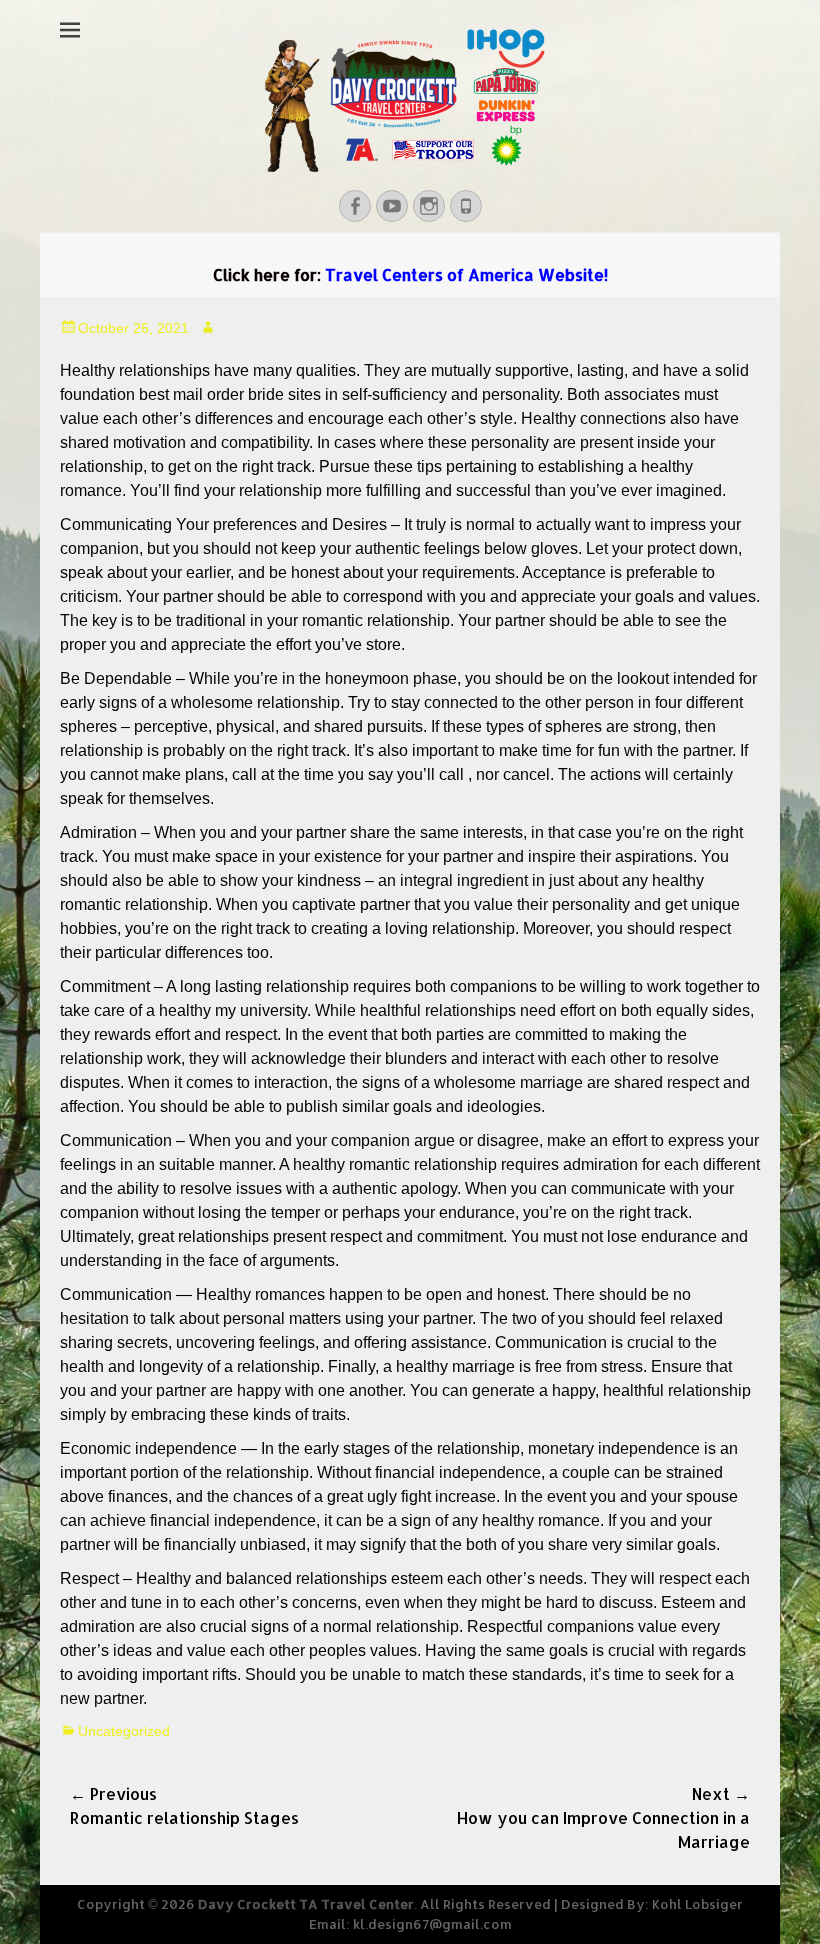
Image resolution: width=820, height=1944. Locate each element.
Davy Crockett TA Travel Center (306, 1904)
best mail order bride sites (230, 394)
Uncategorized (124, 1731)
